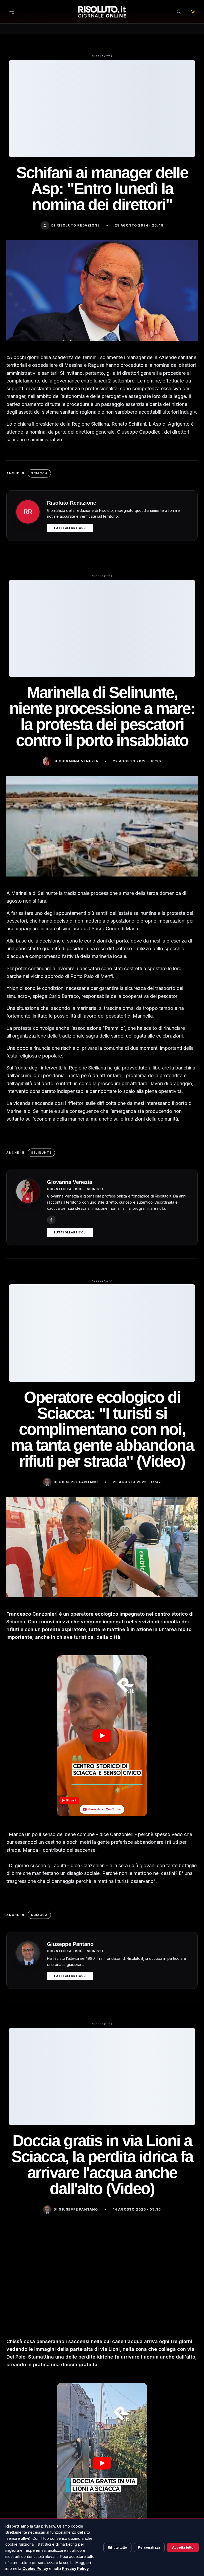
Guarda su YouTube (105, 1809)
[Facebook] (51, 1220)
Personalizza (149, 2547)
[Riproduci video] (102, 1736)
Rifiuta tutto (117, 2547)
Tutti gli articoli (70, 528)
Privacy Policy (75, 2568)
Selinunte (41, 1153)
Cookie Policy (35, 2568)
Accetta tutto (183, 2547)
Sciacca (39, 473)
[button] (102, 1736)
